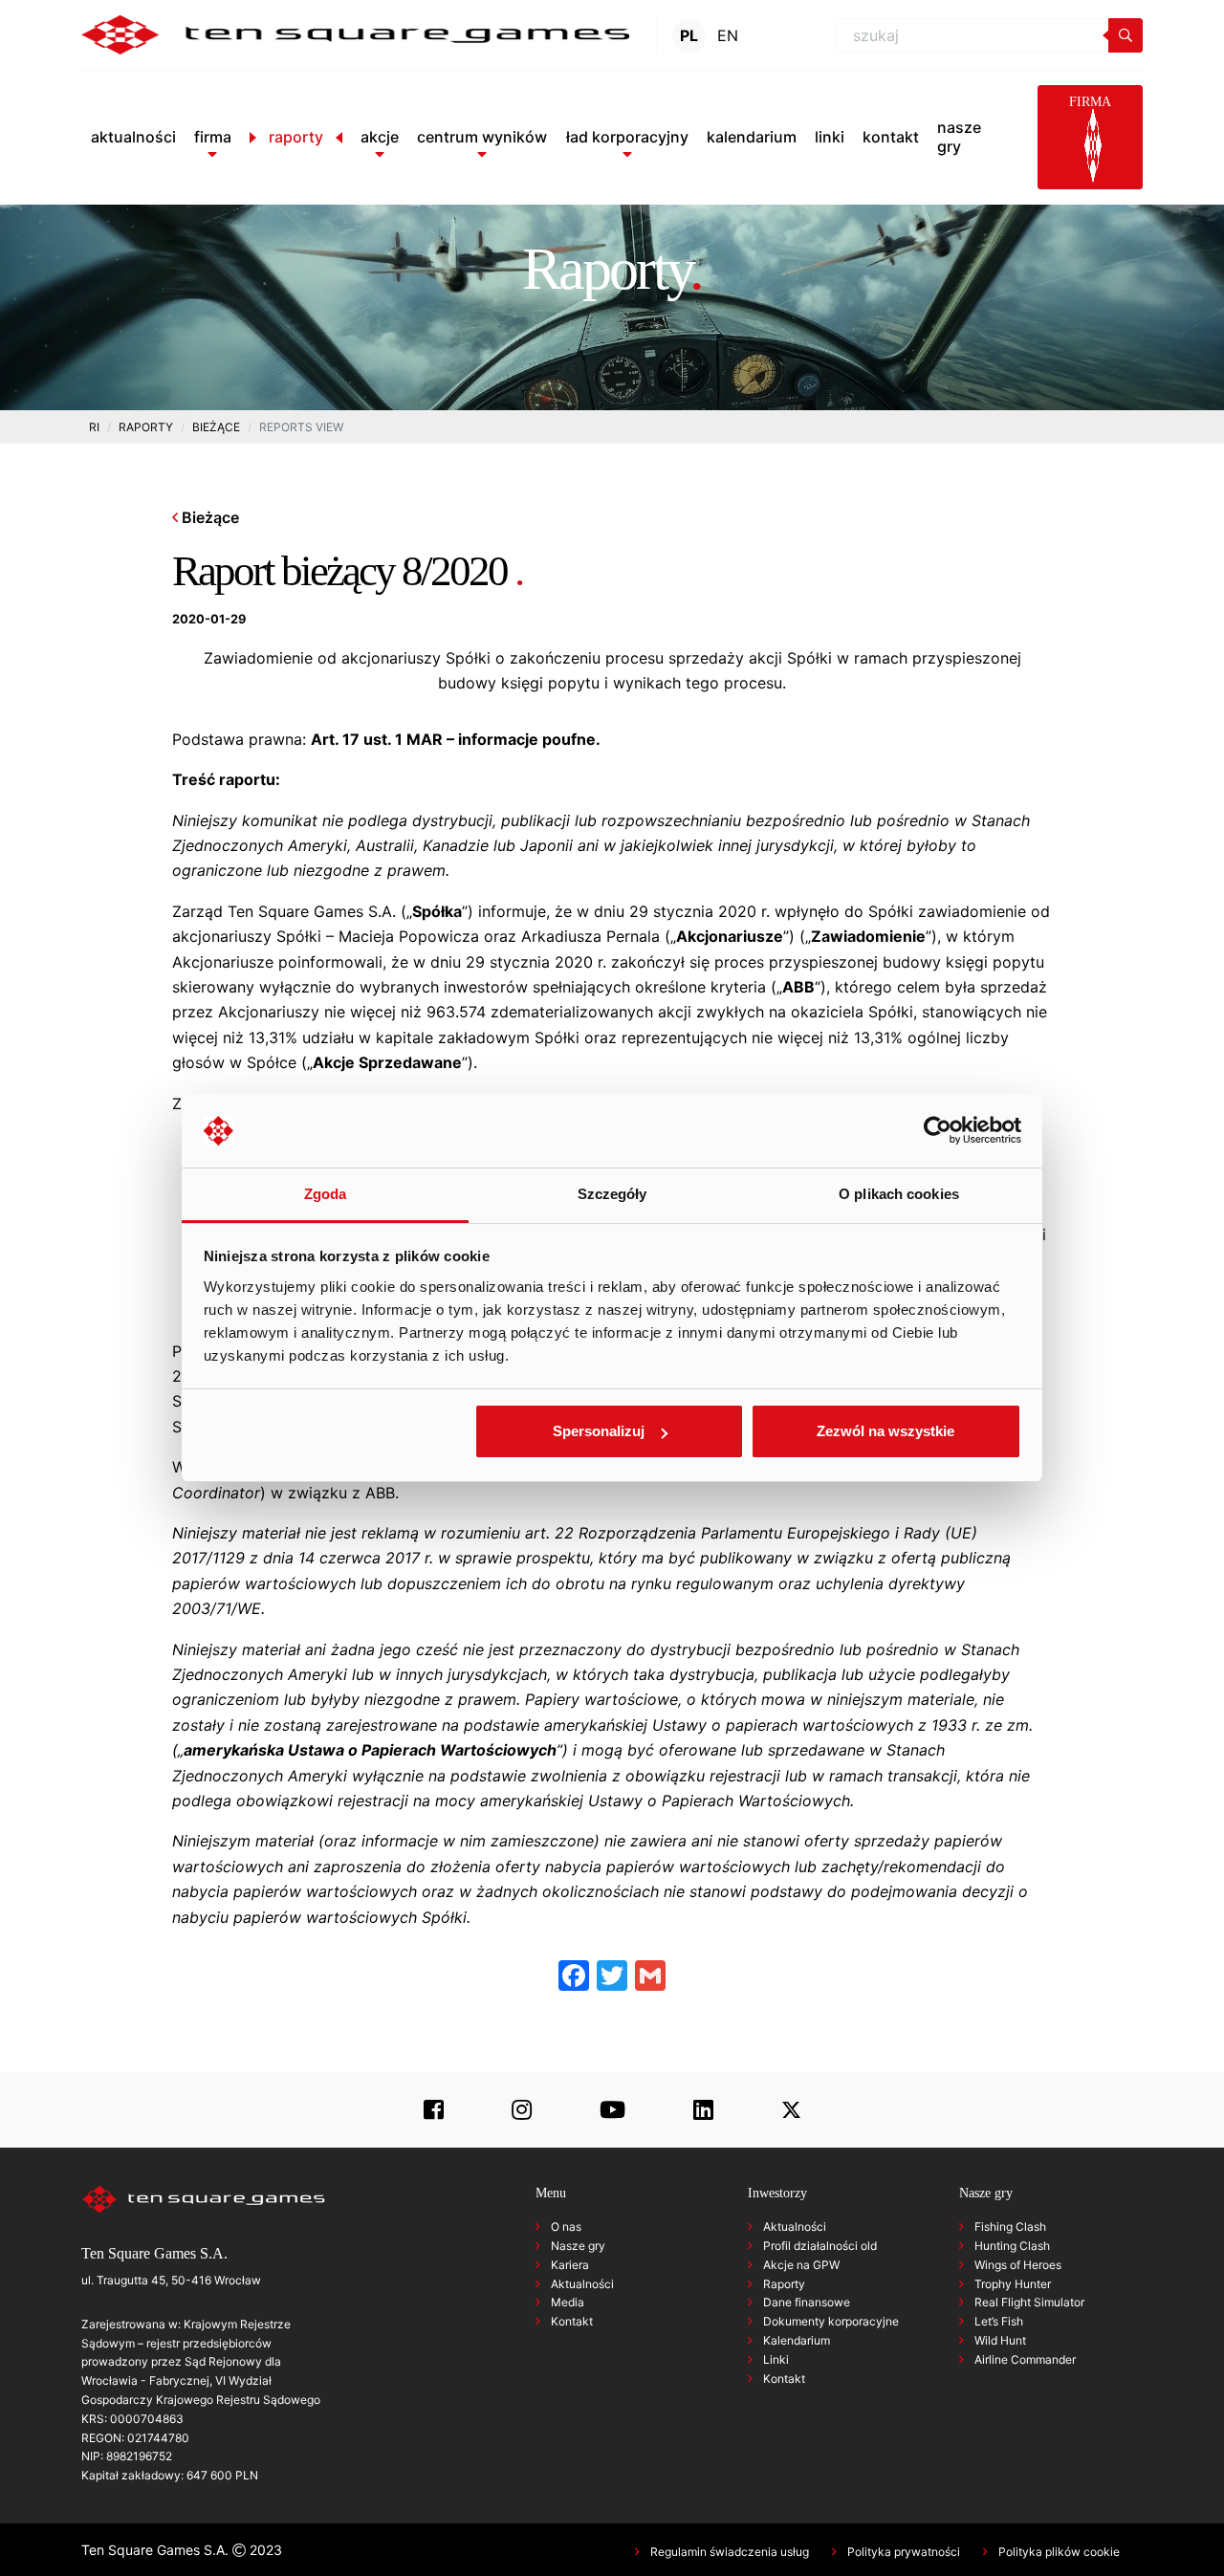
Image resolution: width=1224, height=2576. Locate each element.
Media (568, 2302)
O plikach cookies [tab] (899, 1194)
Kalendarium (797, 2340)
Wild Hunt (1000, 2340)
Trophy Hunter (1013, 2284)
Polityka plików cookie (1059, 2552)
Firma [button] (1090, 102)
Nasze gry (578, 2246)
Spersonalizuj (599, 1431)
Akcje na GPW (801, 2265)
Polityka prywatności (904, 2552)
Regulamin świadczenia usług (730, 2552)
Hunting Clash (1012, 2246)
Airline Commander (1025, 2359)
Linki (776, 2359)
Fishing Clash (1010, 2227)
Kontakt (572, 2321)
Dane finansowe (807, 2302)
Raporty (784, 2284)
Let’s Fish (999, 2321)
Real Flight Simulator (1029, 2302)
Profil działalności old (820, 2246)
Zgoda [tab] (326, 1194)
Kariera (570, 2265)
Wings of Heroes (1018, 2265)
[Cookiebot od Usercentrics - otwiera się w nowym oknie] (938, 1131)
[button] (213, 137)
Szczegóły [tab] (612, 1194)
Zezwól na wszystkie (885, 1431)
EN (728, 35)
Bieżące (208, 517)
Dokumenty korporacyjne (831, 2321)
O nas (566, 2227)
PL (689, 35)
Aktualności (582, 2284)
